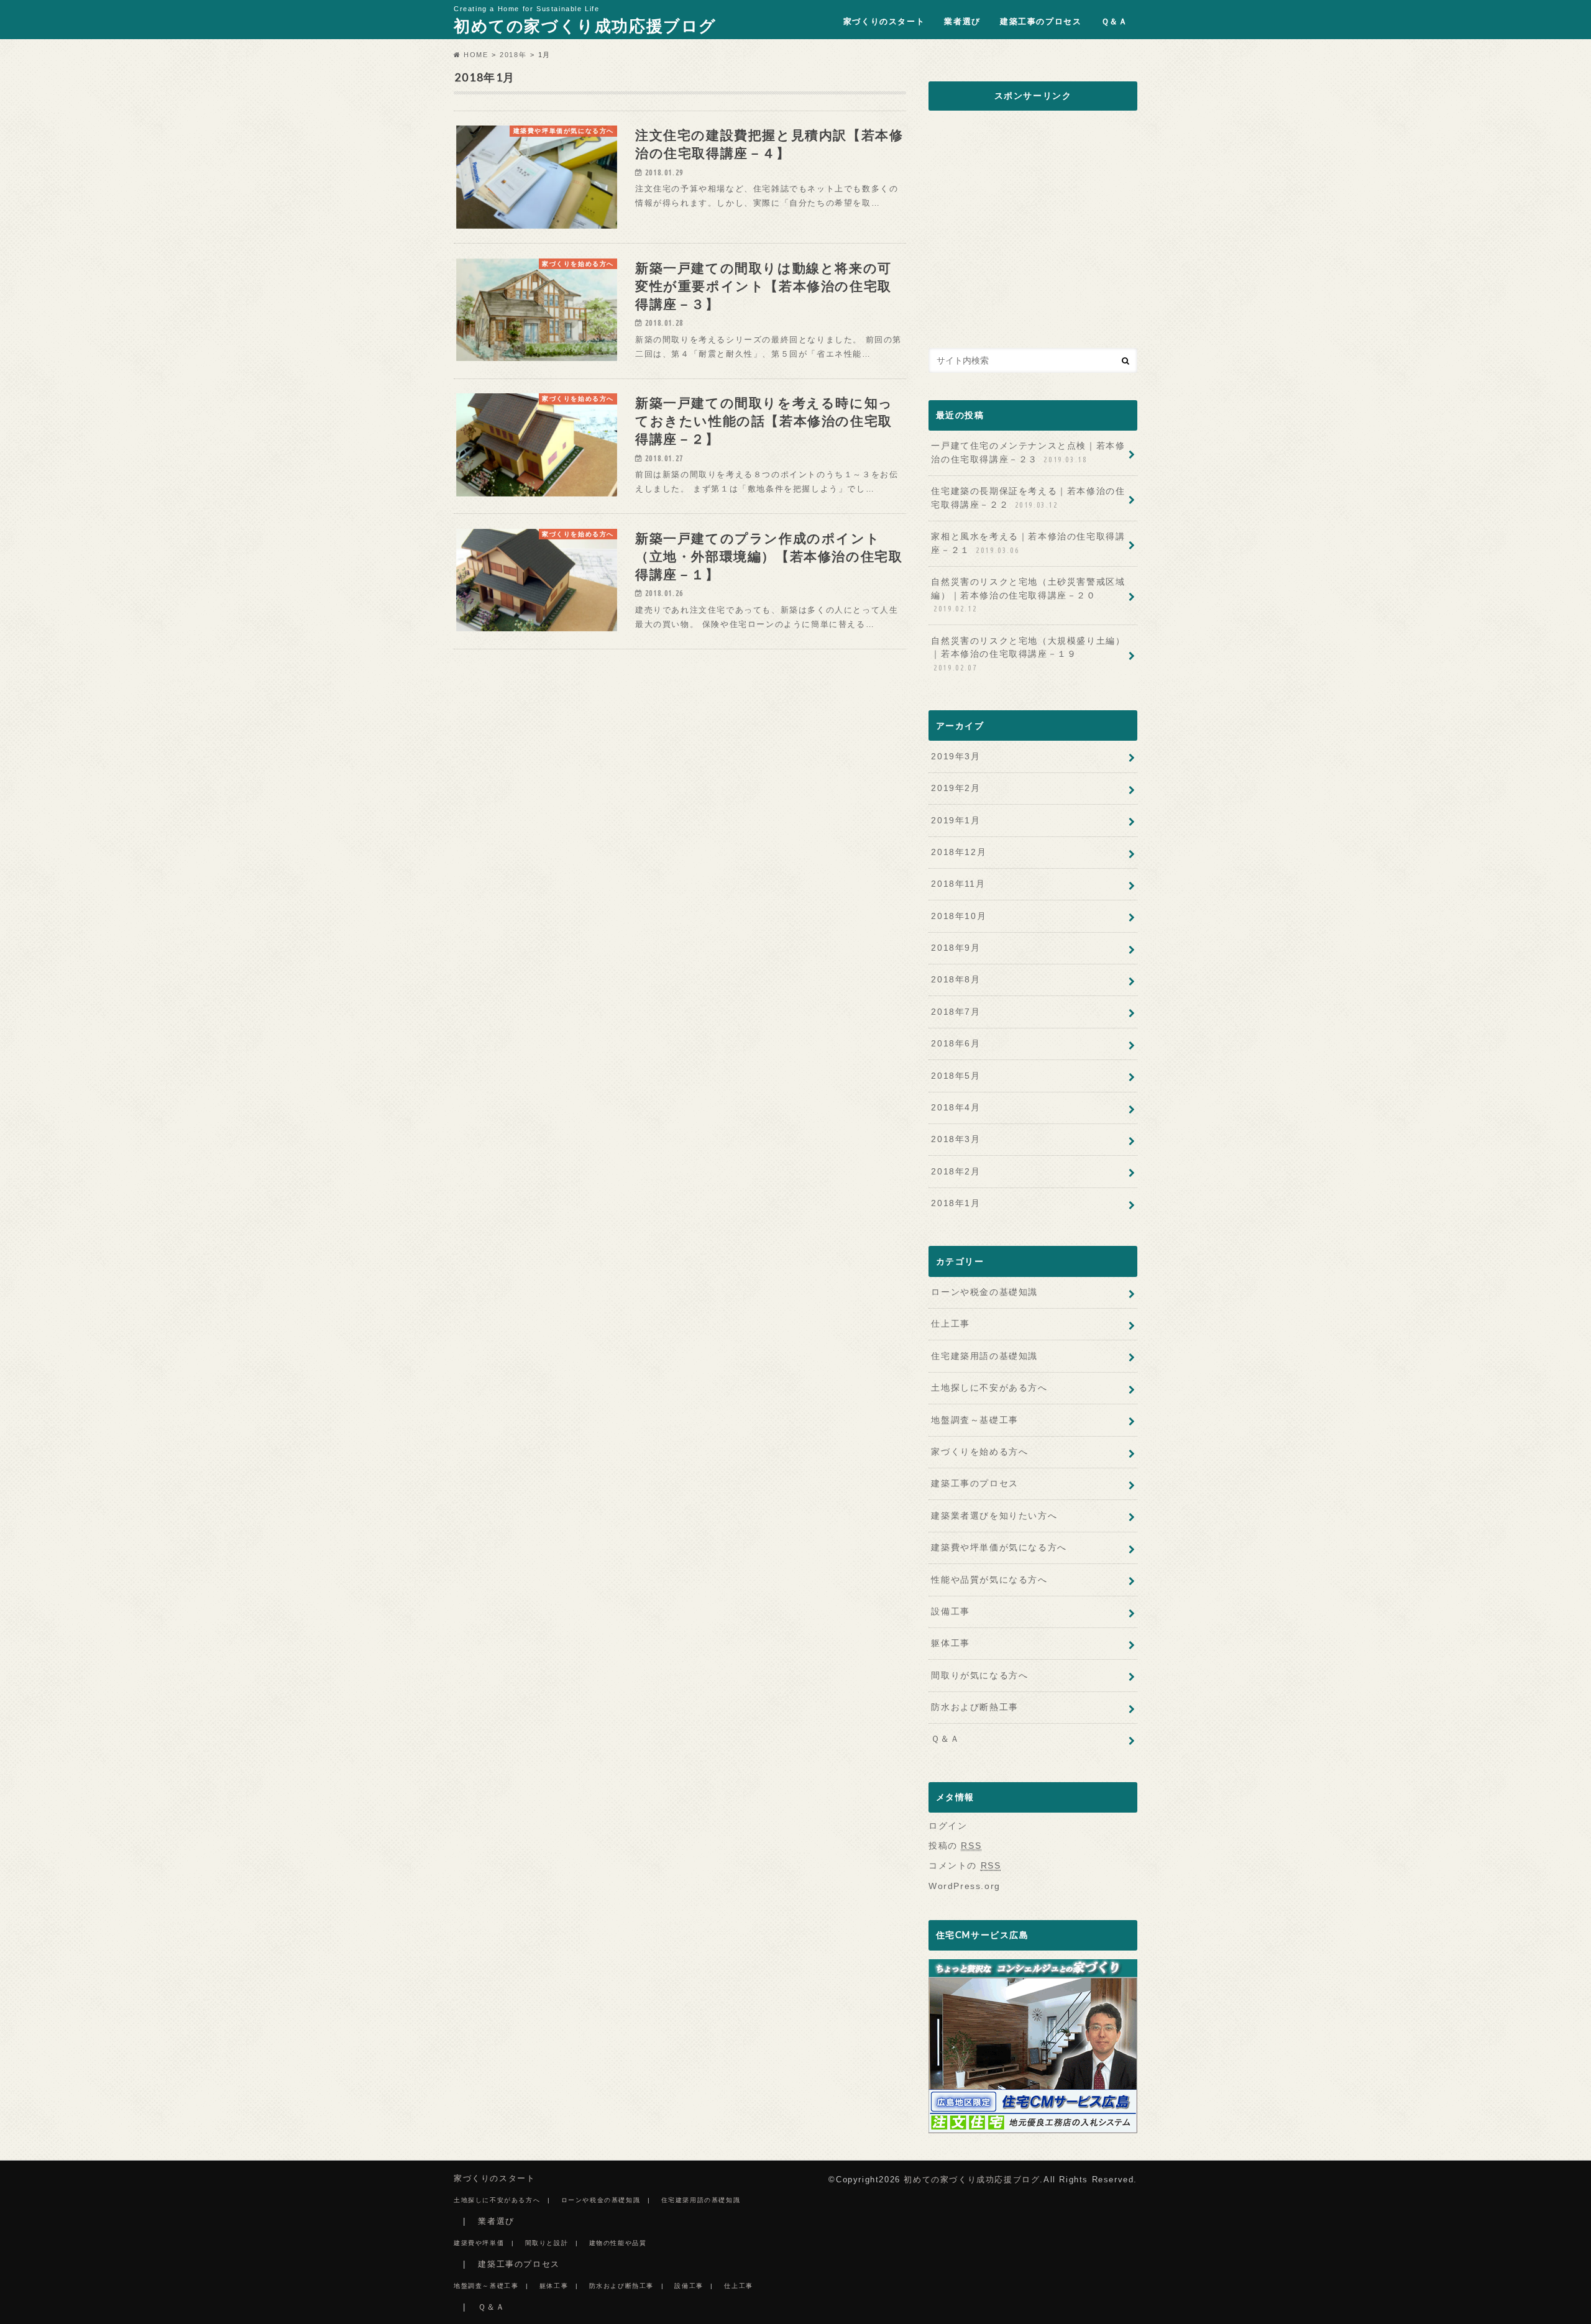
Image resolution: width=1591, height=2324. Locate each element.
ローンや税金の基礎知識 (984, 1292)
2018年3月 (956, 1139)
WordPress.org (965, 1886)
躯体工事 (950, 1643)
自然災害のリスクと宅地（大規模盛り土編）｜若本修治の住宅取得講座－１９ (1028, 654)
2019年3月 (956, 756)
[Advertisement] (1033, 232)
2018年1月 (956, 1203)
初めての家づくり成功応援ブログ (585, 25)
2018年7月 (956, 1012)
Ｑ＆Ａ (1115, 21)
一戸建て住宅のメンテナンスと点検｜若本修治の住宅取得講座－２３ (1028, 452)
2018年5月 (956, 1076)
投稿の (955, 1846)
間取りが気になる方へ (979, 1675)
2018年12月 (959, 852)
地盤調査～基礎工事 (974, 1420)
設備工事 (950, 1611)
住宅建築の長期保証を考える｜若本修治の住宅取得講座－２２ (1028, 498)
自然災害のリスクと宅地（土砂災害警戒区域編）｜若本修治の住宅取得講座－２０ (1028, 595)
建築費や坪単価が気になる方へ (999, 1547)
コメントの (965, 1865)
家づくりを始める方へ (979, 1452)
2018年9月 (956, 948)
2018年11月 (958, 884)
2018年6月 (956, 1043)
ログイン (948, 1826)
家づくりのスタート (884, 21)
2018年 (513, 55)
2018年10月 (959, 916)
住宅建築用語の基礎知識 (984, 1356)
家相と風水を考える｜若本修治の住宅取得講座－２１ (1028, 543)
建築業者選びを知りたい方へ (994, 1516)
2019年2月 (956, 788)
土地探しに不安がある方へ (989, 1388)
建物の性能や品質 (618, 2243)
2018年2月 (956, 1171)
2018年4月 (956, 1107)
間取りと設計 (547, 2243)
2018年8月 (956, 979)
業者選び (962, 21)
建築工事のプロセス (1041, 21)
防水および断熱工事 (974, 1707)
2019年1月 (956, 820)
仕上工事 (950, 1324)
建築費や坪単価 (479, 2243)
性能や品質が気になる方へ (989, 1580)
